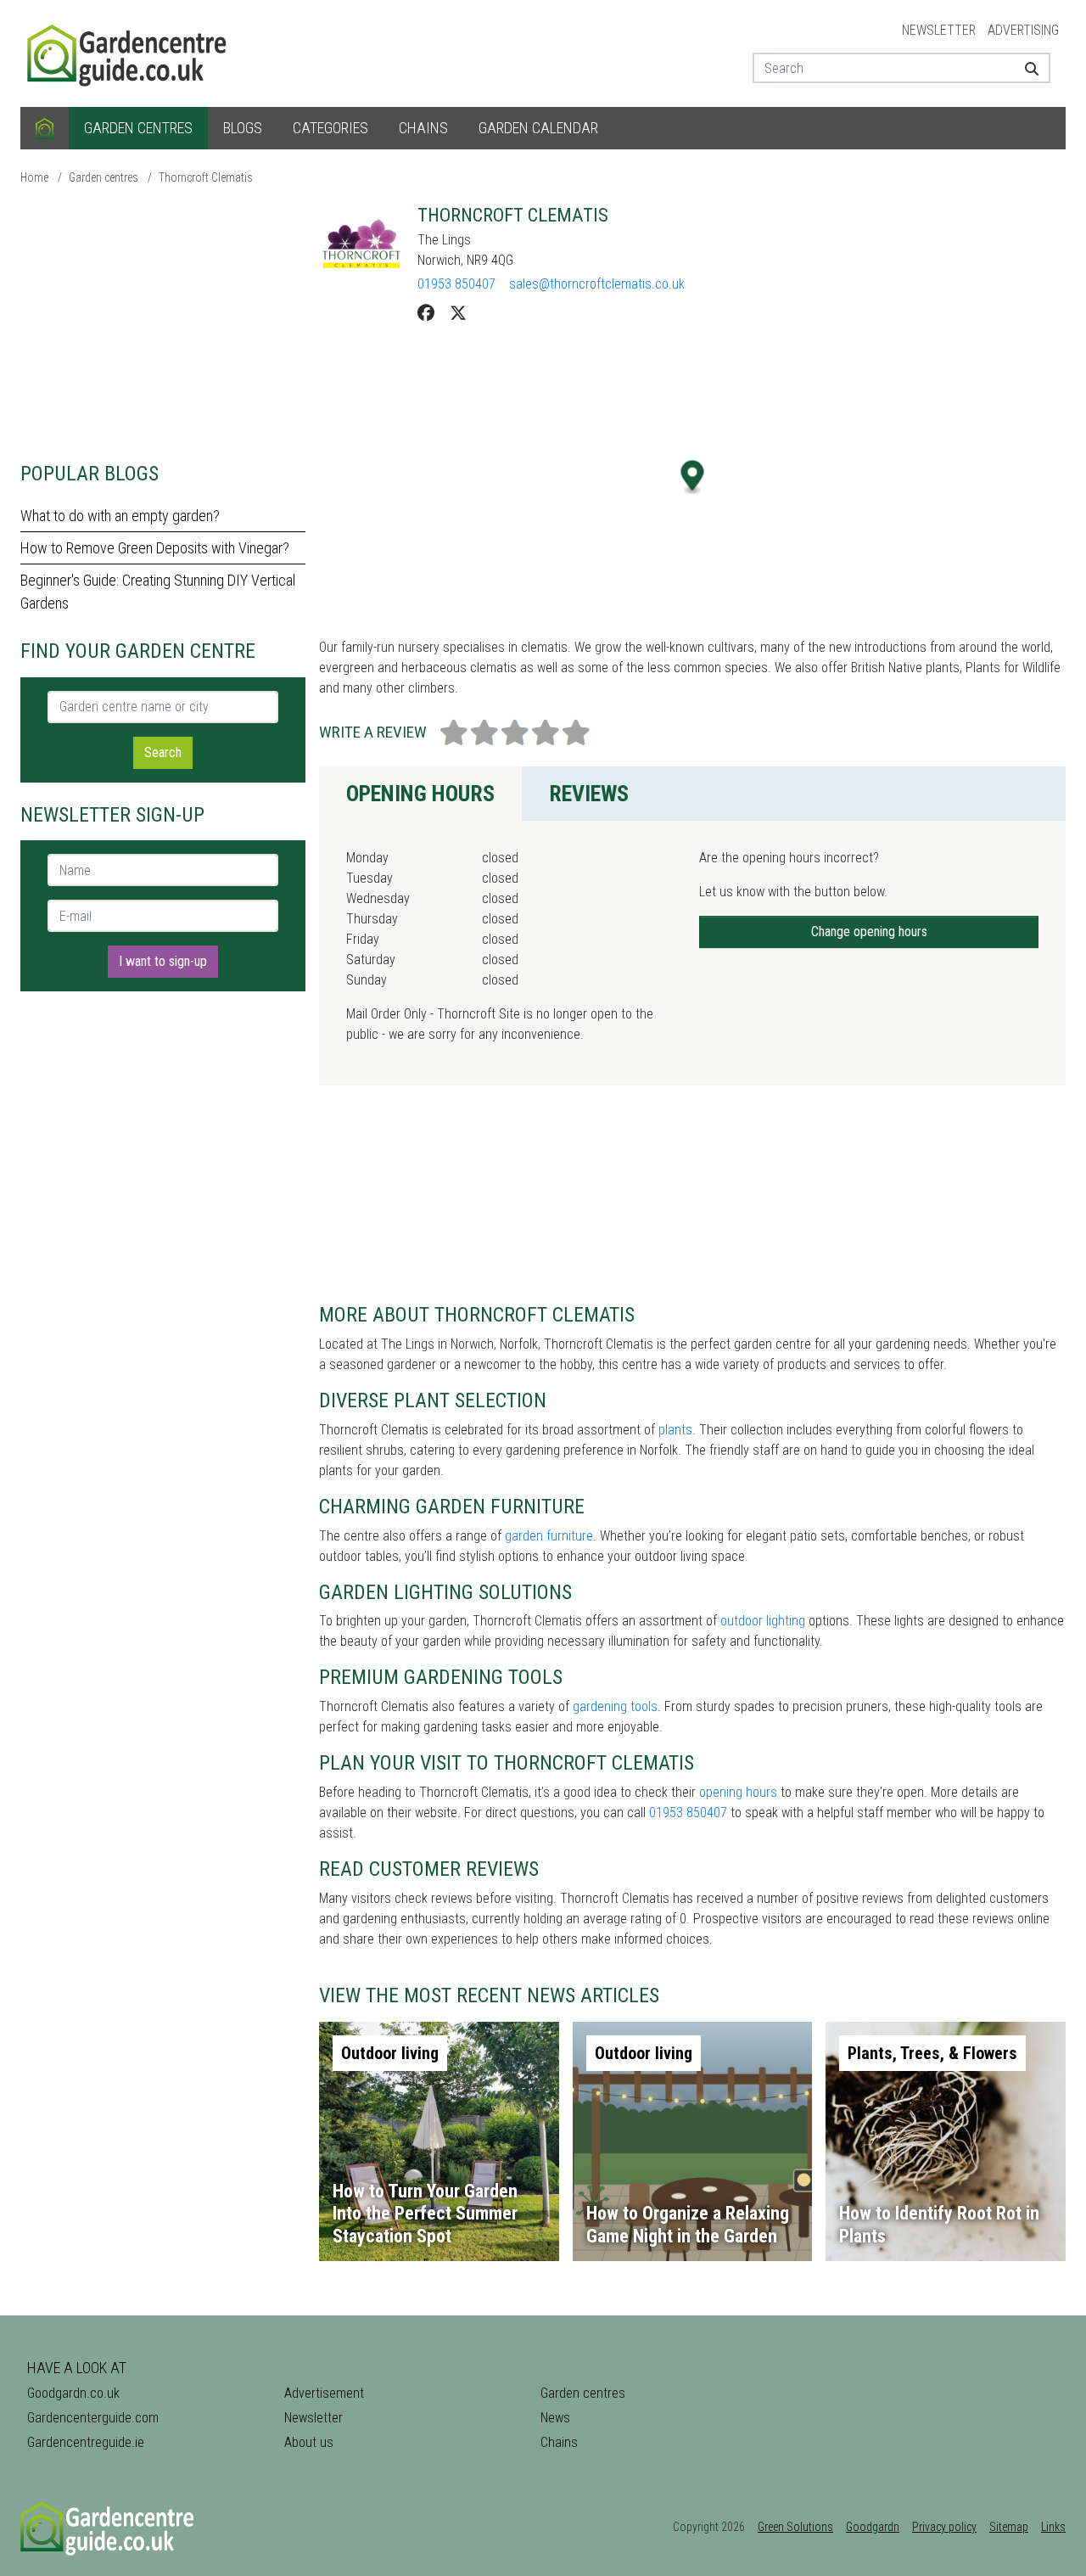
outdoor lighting (763, 1621)
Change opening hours (869, 932)
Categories (330, 128)
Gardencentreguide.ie (86, 2442)
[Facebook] (426, 313)
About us (309, 2442)
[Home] (45, 128)
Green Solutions (795, 2527)
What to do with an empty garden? (120, 516)
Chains (423, 128)
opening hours (738, 1792)
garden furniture (549, 1536)
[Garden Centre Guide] (129, 52)
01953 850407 (456, 284)
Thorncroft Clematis (206, 177)
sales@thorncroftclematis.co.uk (597, 284)
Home (34, 177)
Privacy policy (944, 2527)
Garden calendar (538, 128)
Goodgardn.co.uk (73, 2393)
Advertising (1023, 30)
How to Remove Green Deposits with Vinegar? (155, 548)
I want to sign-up (163, 961)
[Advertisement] (163, 323)
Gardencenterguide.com (93, 2418)
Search (163, 752)
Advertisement (324, 2393)
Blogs (243, 128)
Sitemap (1009, 2527)
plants (675, 1430)
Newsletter (939, 30)
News (555, 2418)
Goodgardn (873, 2527)
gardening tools (615, 1706)
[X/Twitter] (458, 313)
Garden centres (138, 128)
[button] (693, 477)
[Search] (1025, 68)
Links (1053, 2527)
